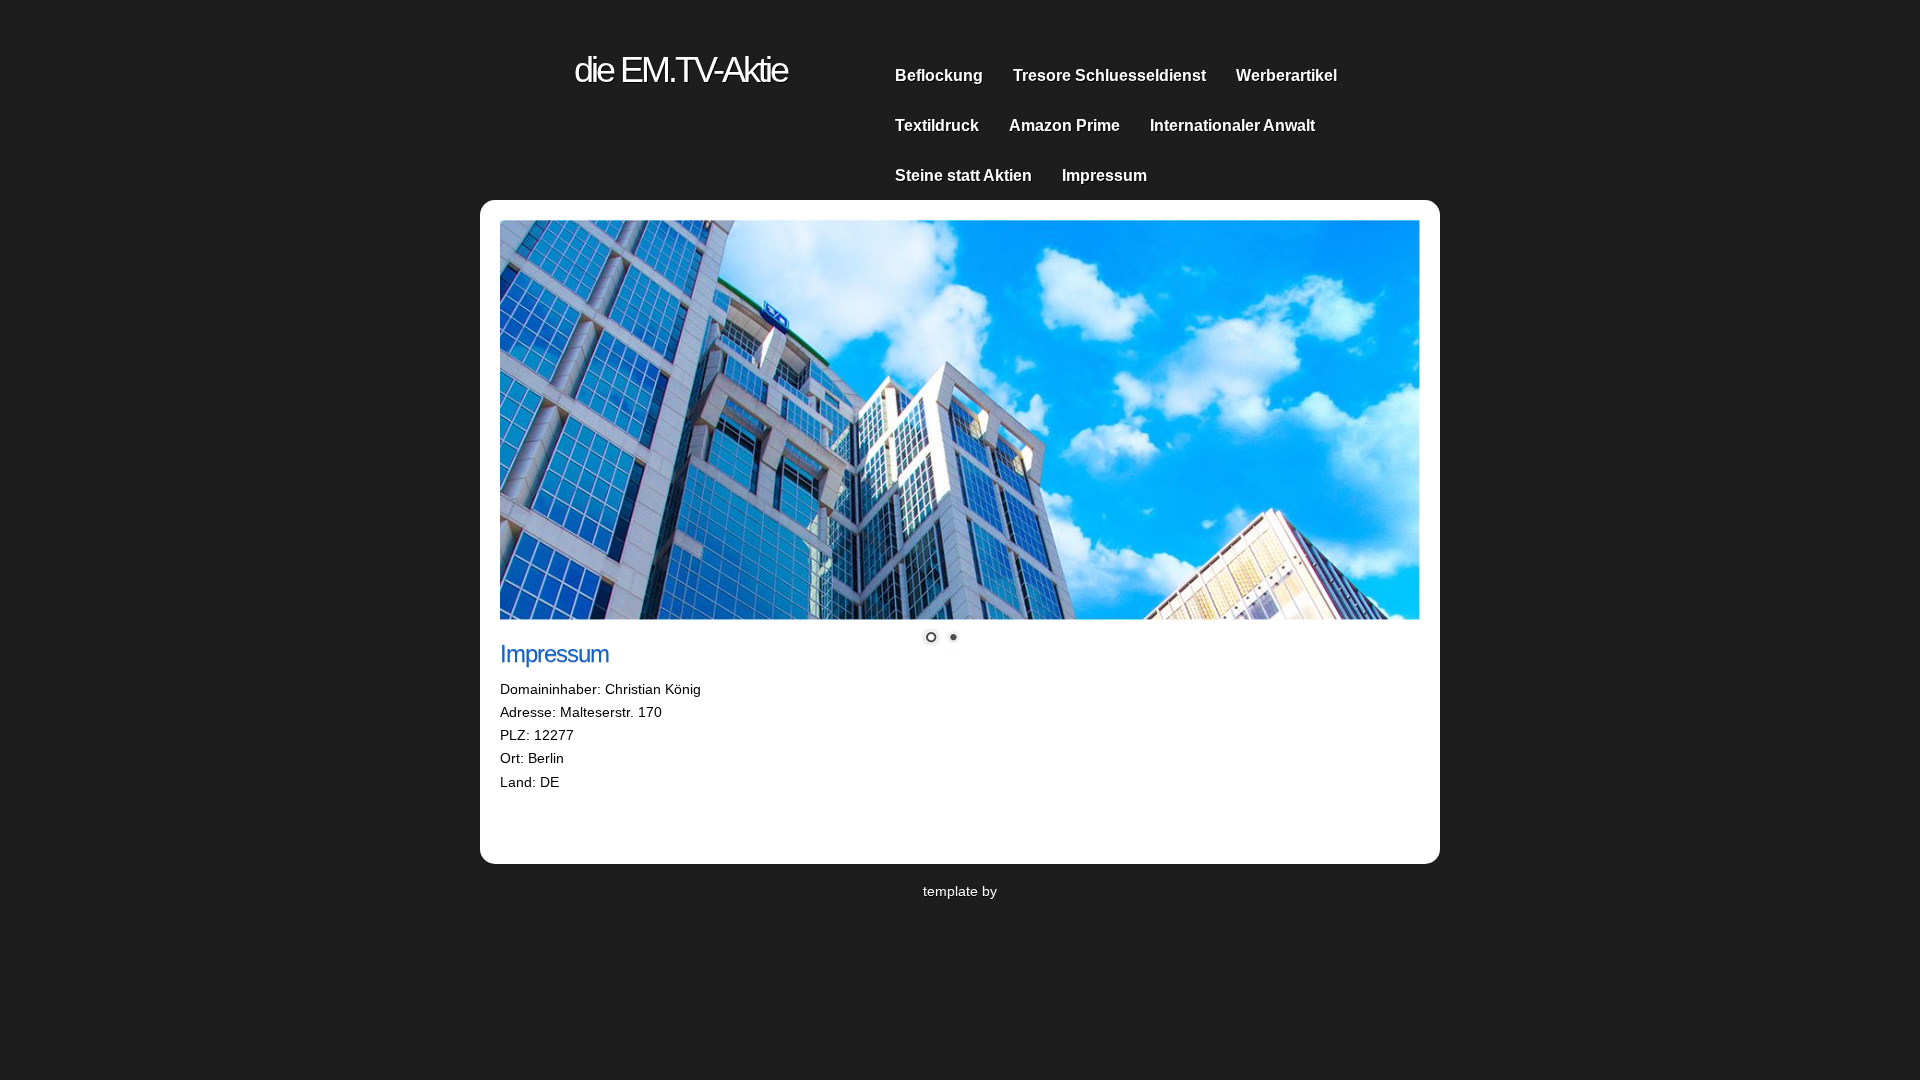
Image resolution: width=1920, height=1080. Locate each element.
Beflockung (939, 75)
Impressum (1104, 175)
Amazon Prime (1064, 125)
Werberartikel (1286, 75)
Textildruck (937, 125)
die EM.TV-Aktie (680, 70)
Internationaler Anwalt (1232, 125)
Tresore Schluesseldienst (1109, 75)
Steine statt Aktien (963, 175)
